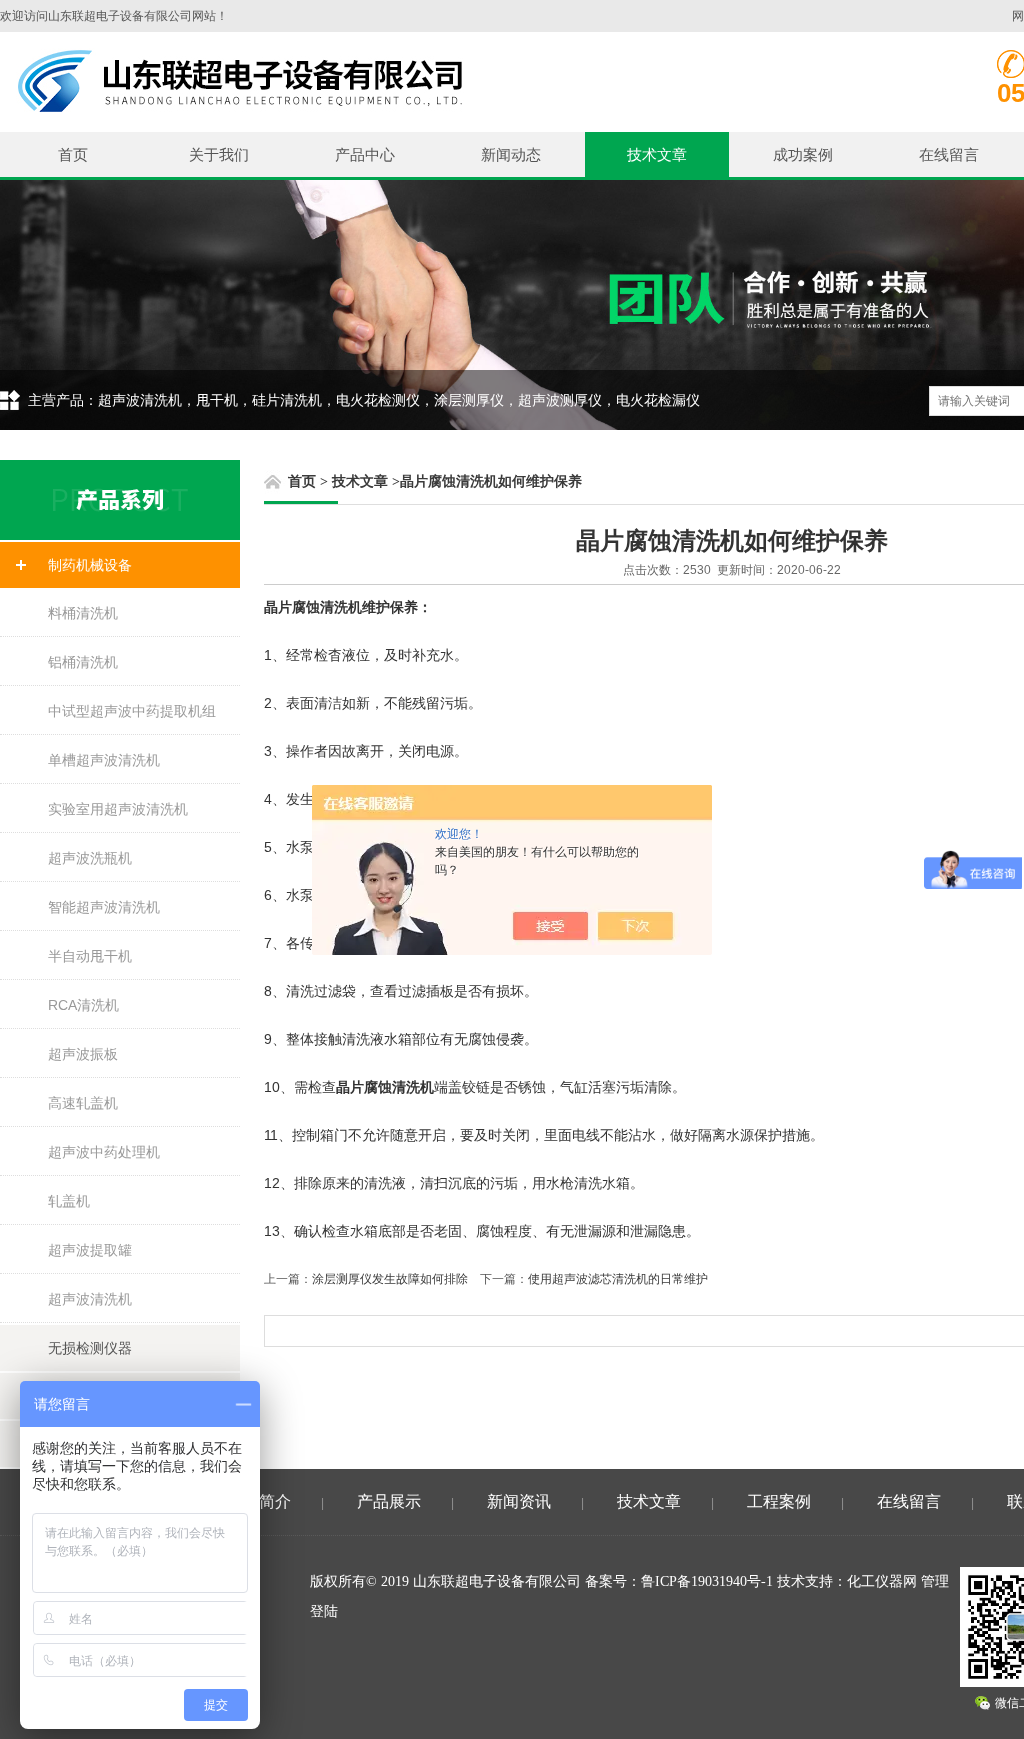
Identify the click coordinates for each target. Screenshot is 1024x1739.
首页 (73, 154)
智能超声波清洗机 (104, 907)
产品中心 (365, 154)
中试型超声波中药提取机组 (132, 711)
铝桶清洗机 (83, 662)
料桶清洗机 (83, 613)
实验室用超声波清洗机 (118, 809)
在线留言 (949, 154)
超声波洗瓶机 (90, 858)
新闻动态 (511, 154)
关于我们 (219, 154)
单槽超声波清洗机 (104, 760)
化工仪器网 (882, 1581)
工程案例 (779, 1501)
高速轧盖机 (83, 1103)
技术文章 (657, 154)
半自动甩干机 (90, 956)
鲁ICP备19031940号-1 (707, 1581)
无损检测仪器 (90, 1348)
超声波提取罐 (90, 1250)
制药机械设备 (90, 565)
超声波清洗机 (90, 1299)
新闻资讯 (519, 1501)
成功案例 (803, 154)
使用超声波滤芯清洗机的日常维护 (618, 1279)
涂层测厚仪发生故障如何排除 (390, 1279)
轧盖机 (69, 1201)
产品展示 (389, 1501)
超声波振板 (83, 1054)
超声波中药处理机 (104, 1152)
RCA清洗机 (83, 1005)
